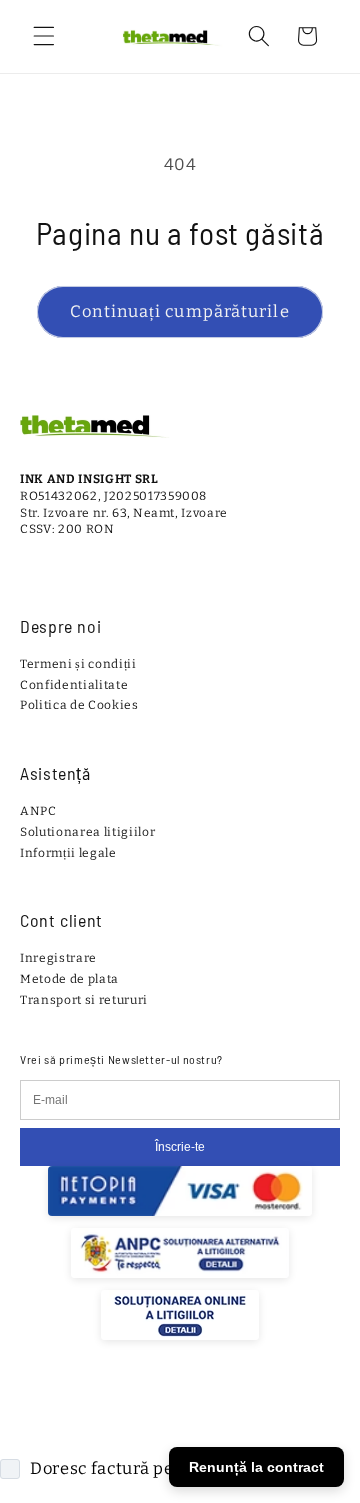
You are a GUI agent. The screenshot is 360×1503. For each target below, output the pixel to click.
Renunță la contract (256, 1467)
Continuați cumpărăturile (179, 311)
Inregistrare (58, 958)
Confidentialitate (74, 685)
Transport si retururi (84, 1000)
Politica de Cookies (79, 705)
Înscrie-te (180, 1147)
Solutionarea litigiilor (87, 832)
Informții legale (68, 853)
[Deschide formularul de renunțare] (332, 1375)
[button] (44, 36)
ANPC (38, 811)
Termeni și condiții (78, 664)
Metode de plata (69, 979)
